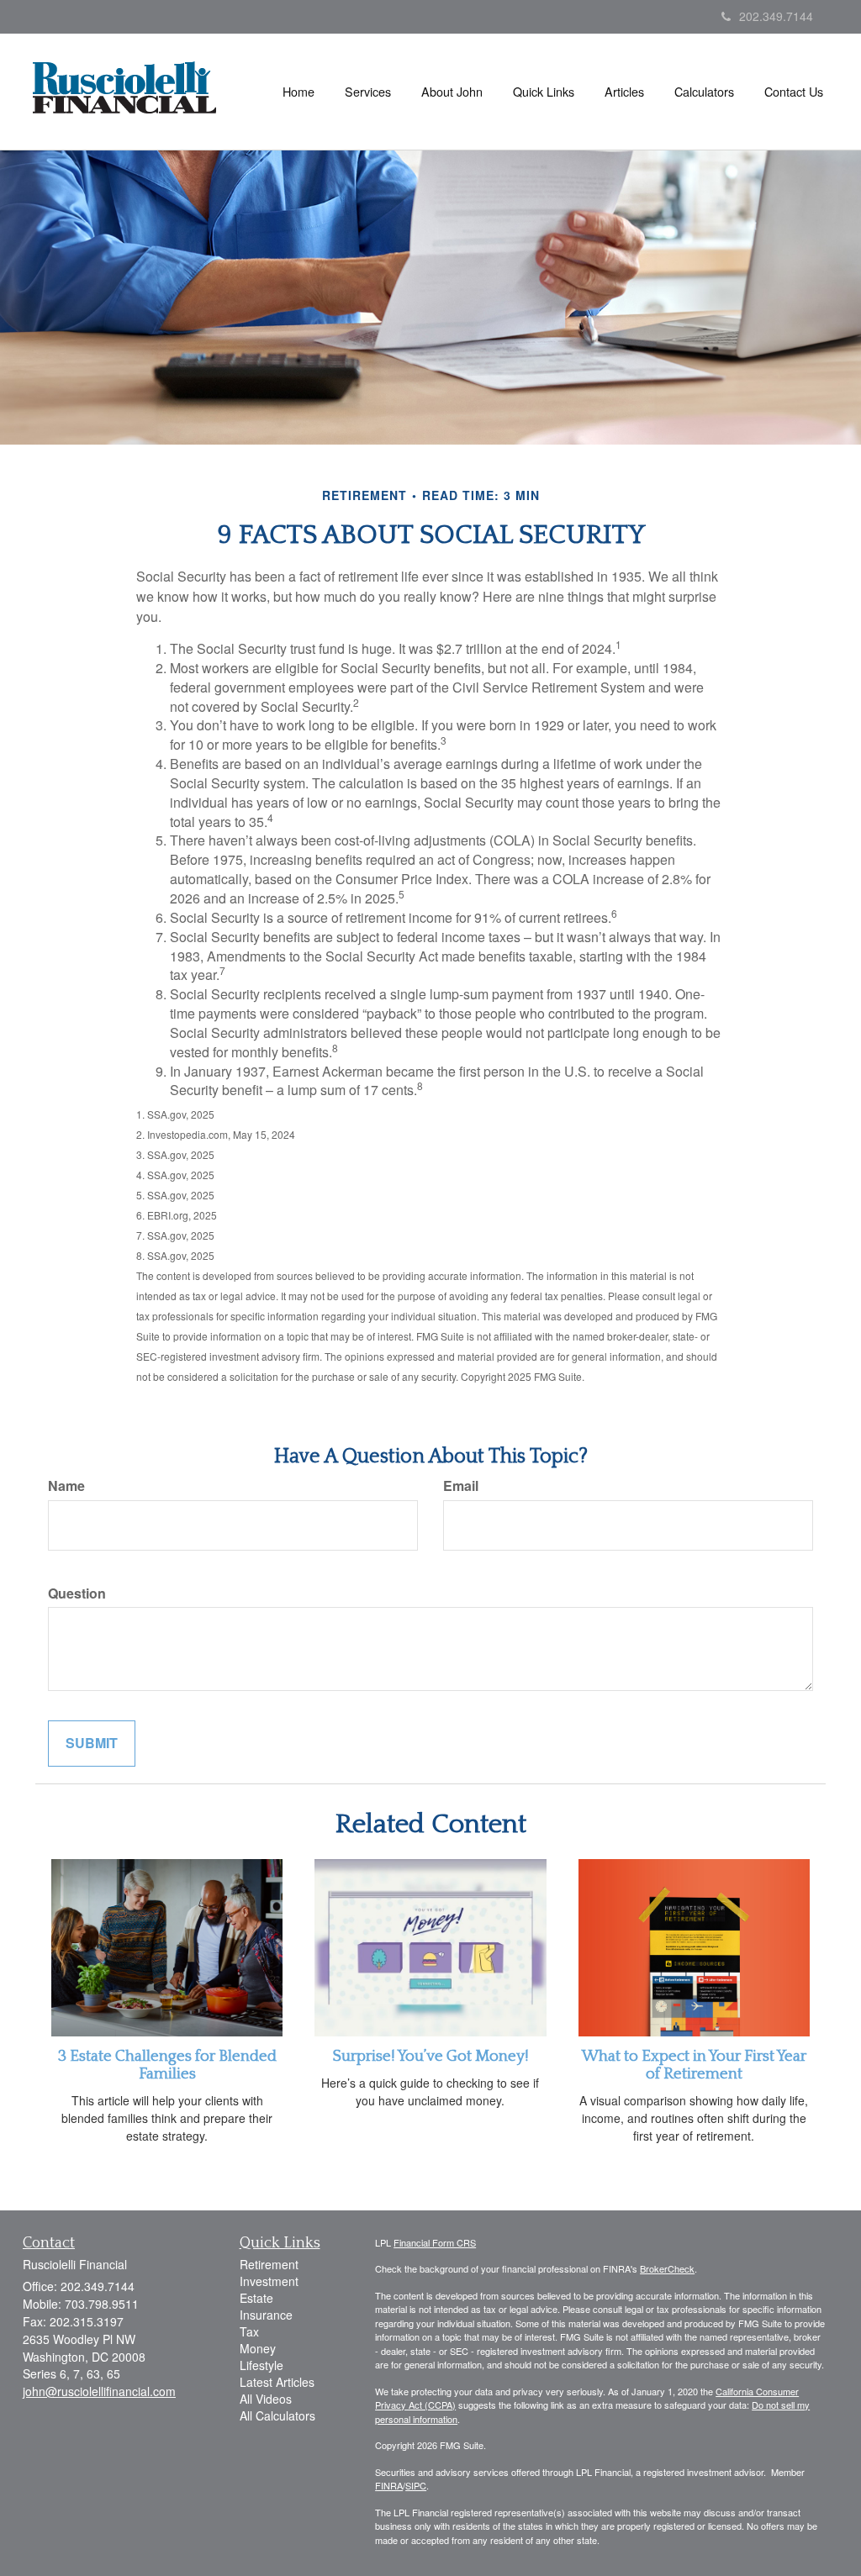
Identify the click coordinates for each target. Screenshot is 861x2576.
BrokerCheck (667, 2268)
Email (461, 1486)
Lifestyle (261, 2365)
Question (77, 1594)
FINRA (389, 2485)
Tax (249, 2331)
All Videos (266, 2399)
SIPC (416, 2485)
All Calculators (277, 2415)
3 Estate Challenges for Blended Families (167, 2065)
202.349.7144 (776, 16)
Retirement (269, 2264)
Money (258, 2348)
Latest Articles (277, 2382)
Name (66, 1486)
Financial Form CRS (435, 2242)
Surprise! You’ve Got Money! (430, 2056)
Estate (256, 2298)
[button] (368, 92)
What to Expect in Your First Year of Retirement (694, 2065)
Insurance (266, 2315)
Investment (269, 2281)
